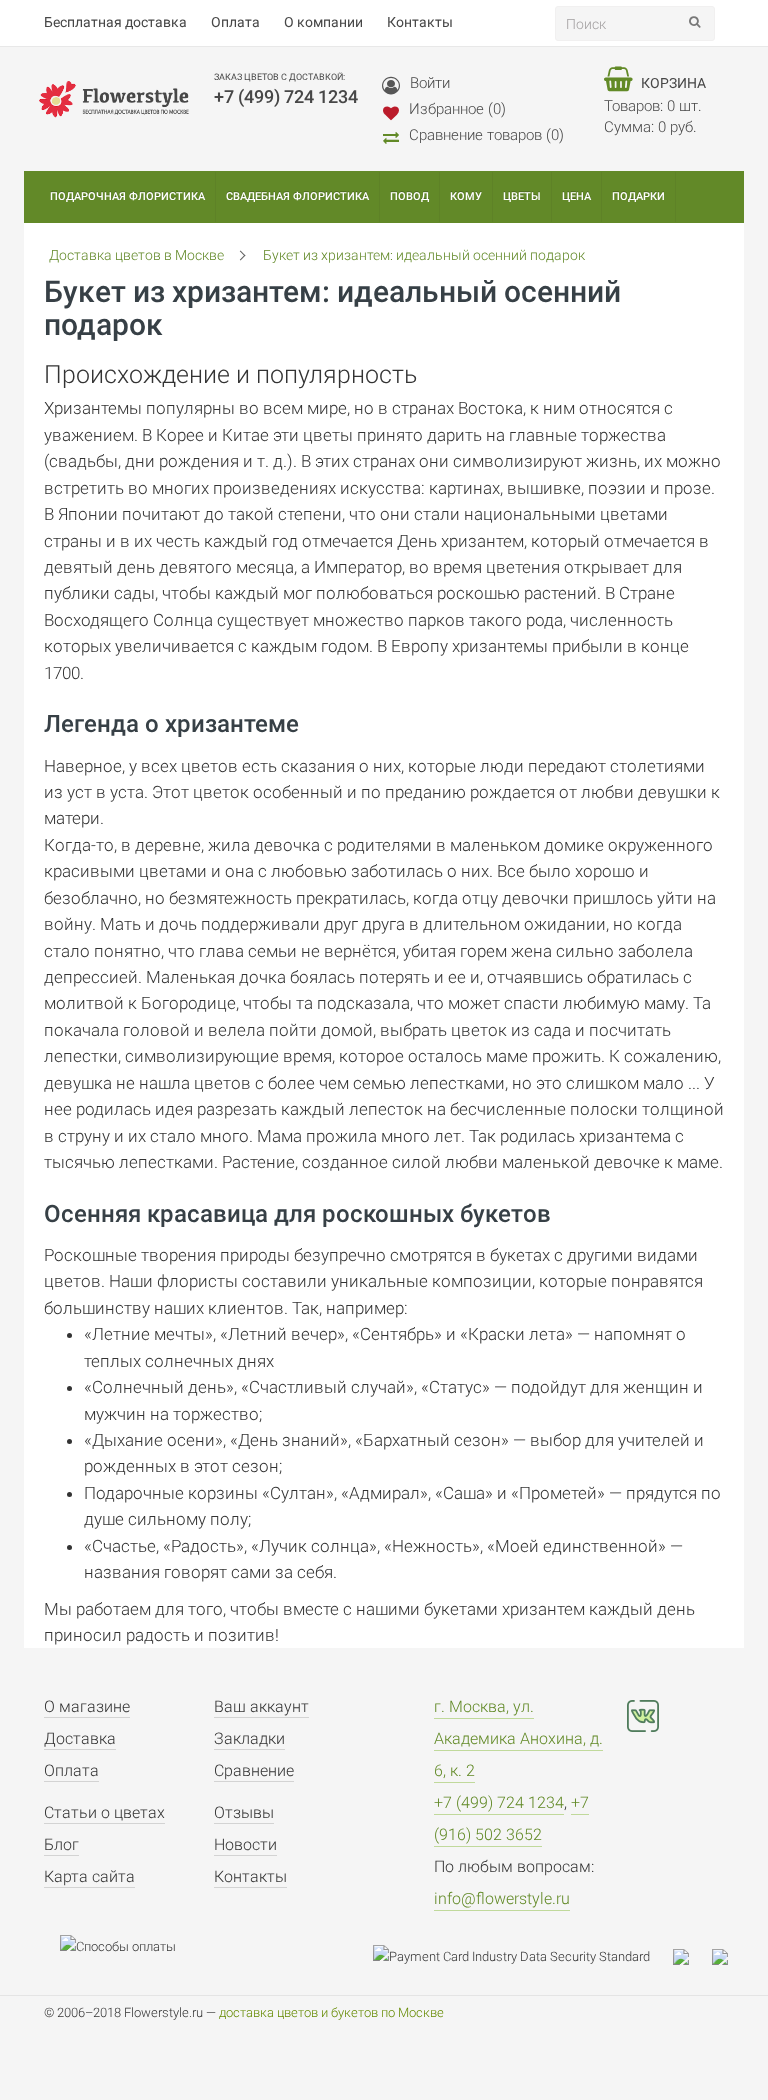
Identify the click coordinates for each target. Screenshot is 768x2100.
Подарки (638, 196)
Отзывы (244, 1812)
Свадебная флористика (297, 196)
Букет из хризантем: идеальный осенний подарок (424, 255)
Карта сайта (89, 1876)
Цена (576, 196)
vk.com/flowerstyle (643, 1716)
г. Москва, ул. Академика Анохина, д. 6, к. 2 (518, 1738)
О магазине (87, 1706)
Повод (409, 196)
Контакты (250, 1876)
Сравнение (254, 1770)
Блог (61, 1844)
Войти (430, 83)
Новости (245, 1844)
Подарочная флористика (127, 196)
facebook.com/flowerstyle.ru (698, 1716)
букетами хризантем (504, 1609)
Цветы (522, 196)
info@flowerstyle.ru (502, 1898)
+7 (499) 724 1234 (499, 1802)
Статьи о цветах (104, 1812)
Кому (466, 196)
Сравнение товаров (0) (486, 135)
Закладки (249, 1738)
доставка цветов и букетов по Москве (331, 2012)
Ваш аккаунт (261, 1706)
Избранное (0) (457, 109)
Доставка (80, 1738)
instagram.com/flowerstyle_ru (643, 1768)
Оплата (71, 1770)
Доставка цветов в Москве (136, 255)
